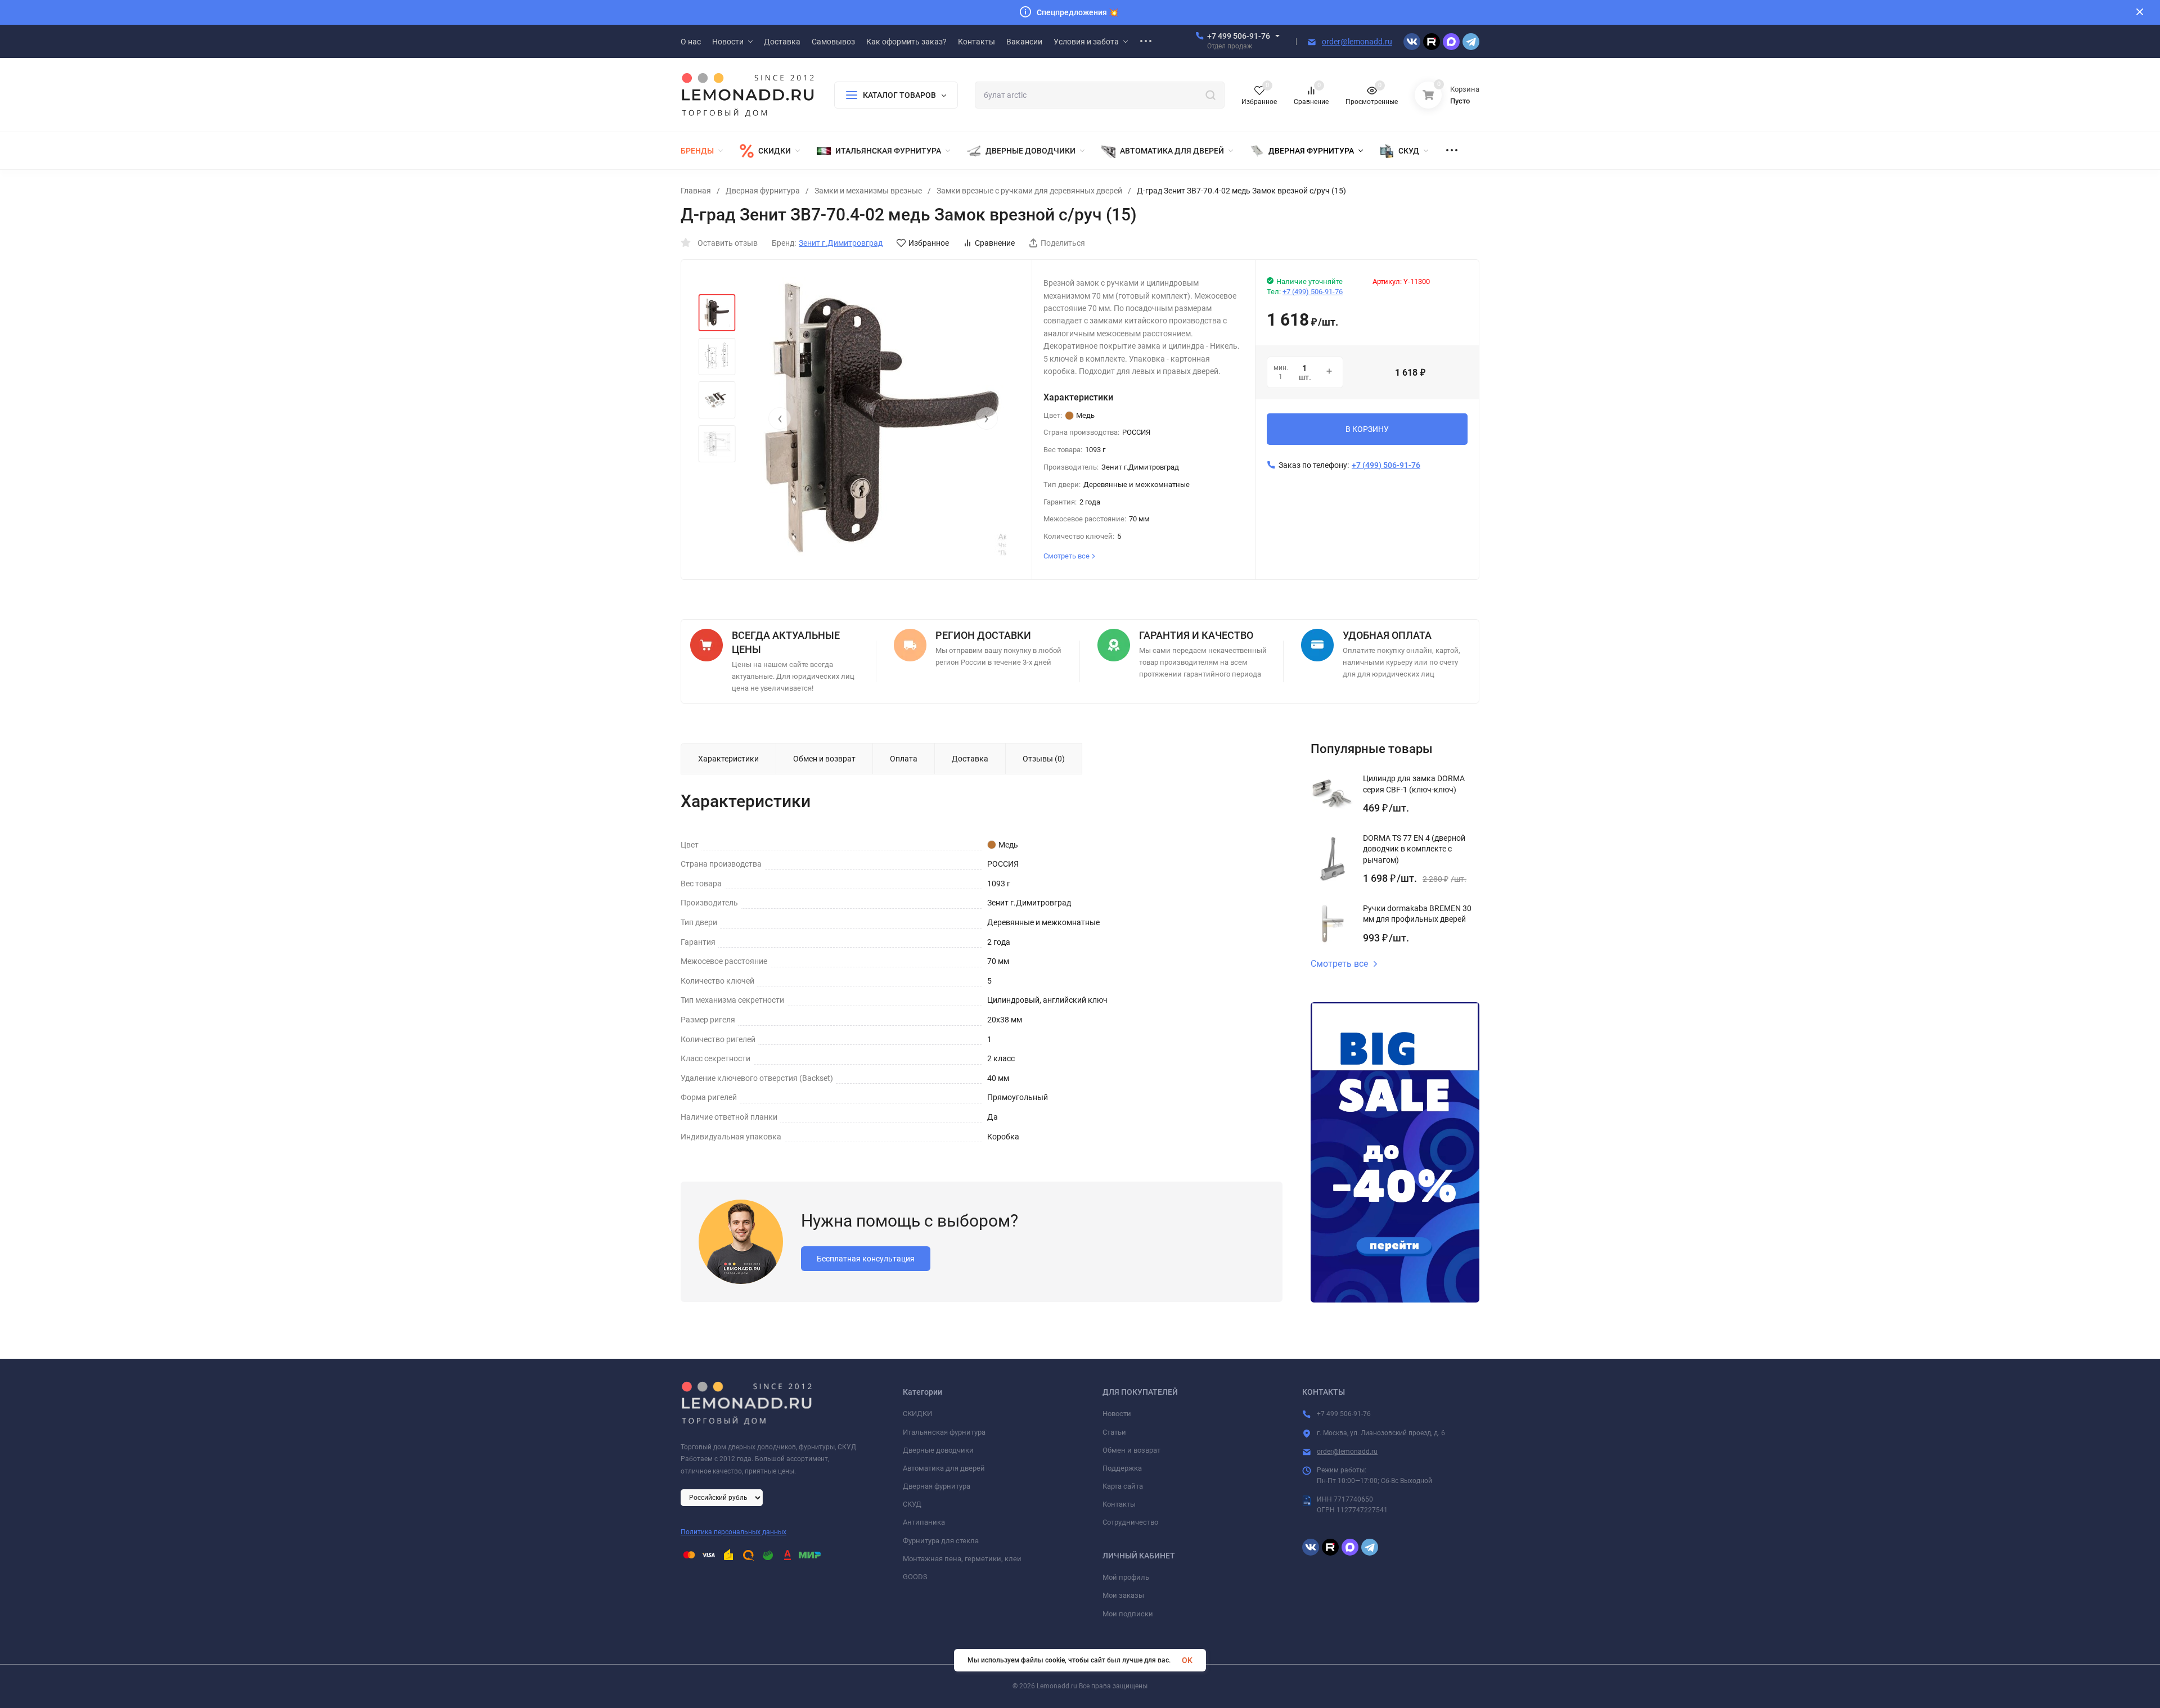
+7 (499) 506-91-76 (1313, 292)
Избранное (929, 243)
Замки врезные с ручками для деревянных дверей (1029, 191)
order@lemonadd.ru (1357, 42)
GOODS (915, 1577)
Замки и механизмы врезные (868, 191)
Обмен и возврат (1131, 1450)
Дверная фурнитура (763, 191)
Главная (696, 191)
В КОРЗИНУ (1367, 429)
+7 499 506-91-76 (1239, 36)
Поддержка (1122, 1468)
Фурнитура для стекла (941, 1541)
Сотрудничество (1130, 1522)
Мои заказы (1123, 1595)
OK (1187, 1660)
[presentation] (780, 418)
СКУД (912, 1504)
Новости (1117, 1414)
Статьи (1114, 1432)
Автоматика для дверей (944, 1468)
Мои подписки (1128, 1614)
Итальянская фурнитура (944, 1432)
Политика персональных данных (733, 1532)
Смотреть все (1339, 964)
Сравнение (995, 243)
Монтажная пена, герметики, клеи (962, 1559)
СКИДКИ (917, 1414)
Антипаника (924, 1522)
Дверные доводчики (938, 1450)
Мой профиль (1126, 1577)
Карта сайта (1123, 1486)
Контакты (1119, 1504)
